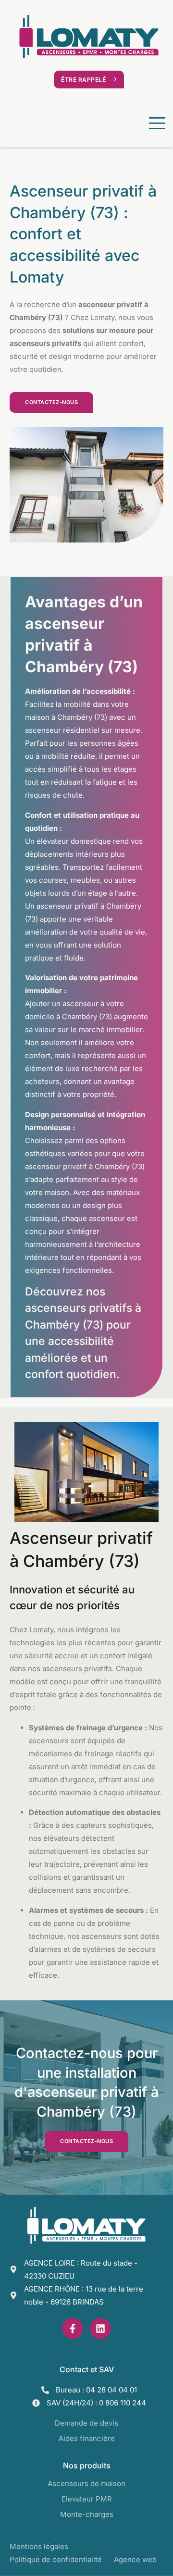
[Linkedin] (100, 2329)
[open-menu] (155, 124)
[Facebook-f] (73, 2329)
